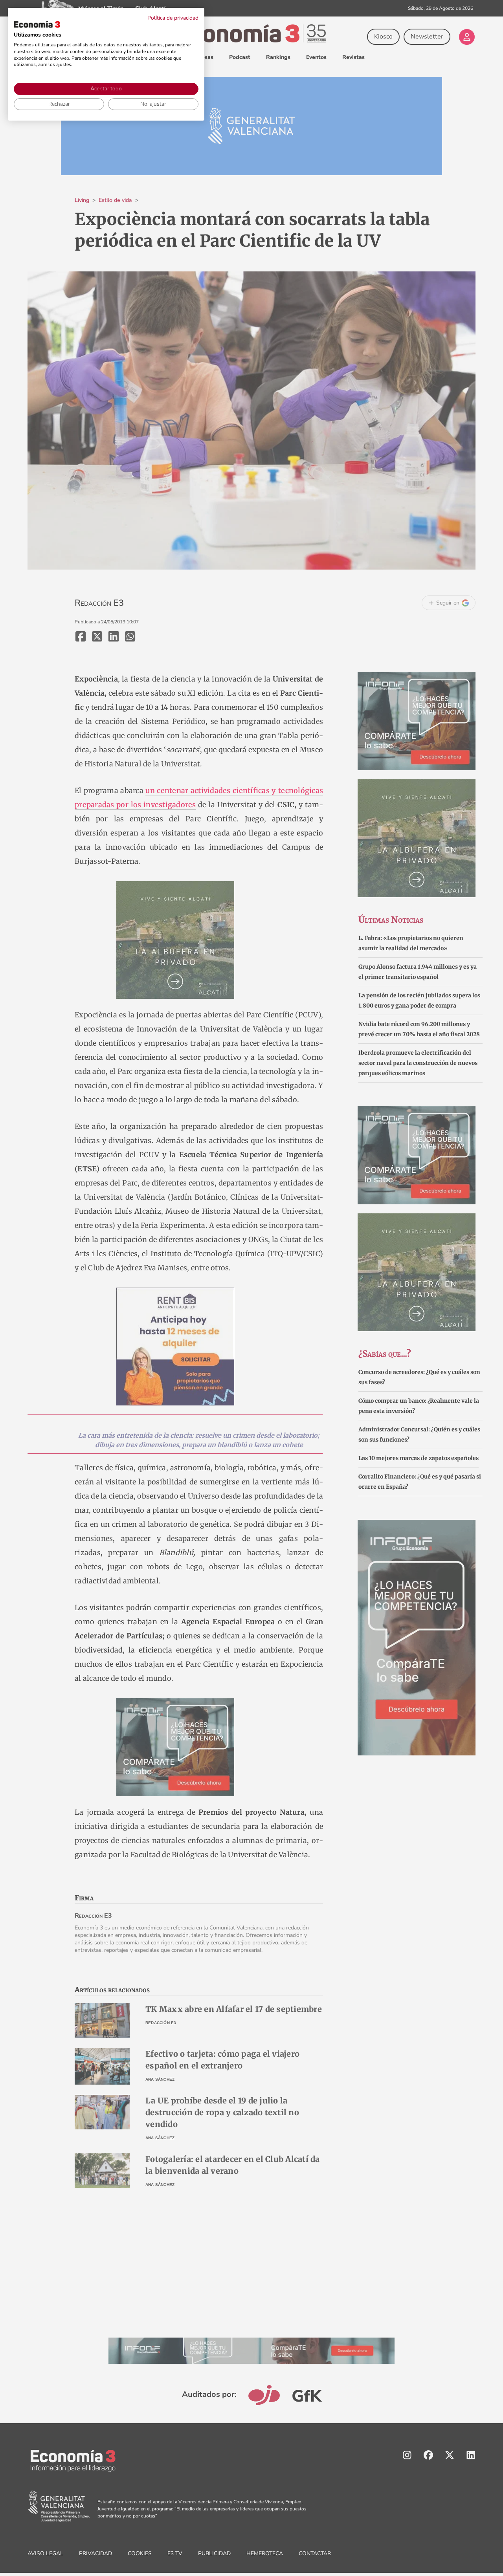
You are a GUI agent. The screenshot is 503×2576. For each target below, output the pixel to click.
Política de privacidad (173, 18)
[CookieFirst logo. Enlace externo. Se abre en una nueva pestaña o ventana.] (37, 24)
